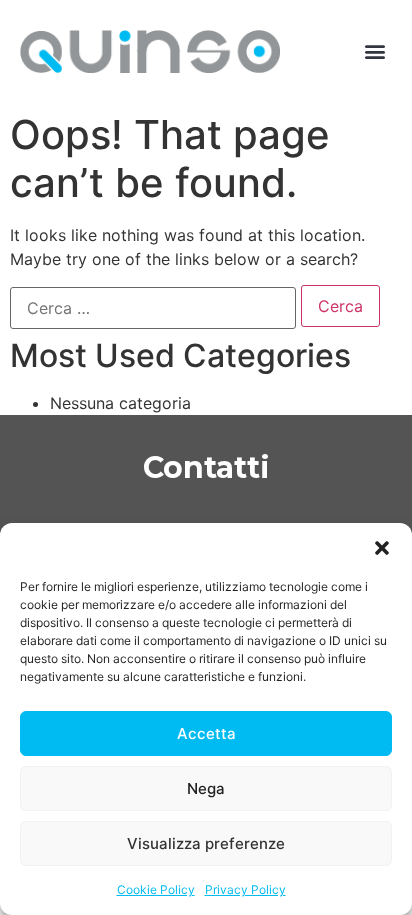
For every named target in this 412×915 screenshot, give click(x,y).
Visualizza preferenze (206, 843)
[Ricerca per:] (153, 308)
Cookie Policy (156, 889)
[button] (382, 548)
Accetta (206, 733)
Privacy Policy (245, 889)
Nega (206, 788)
